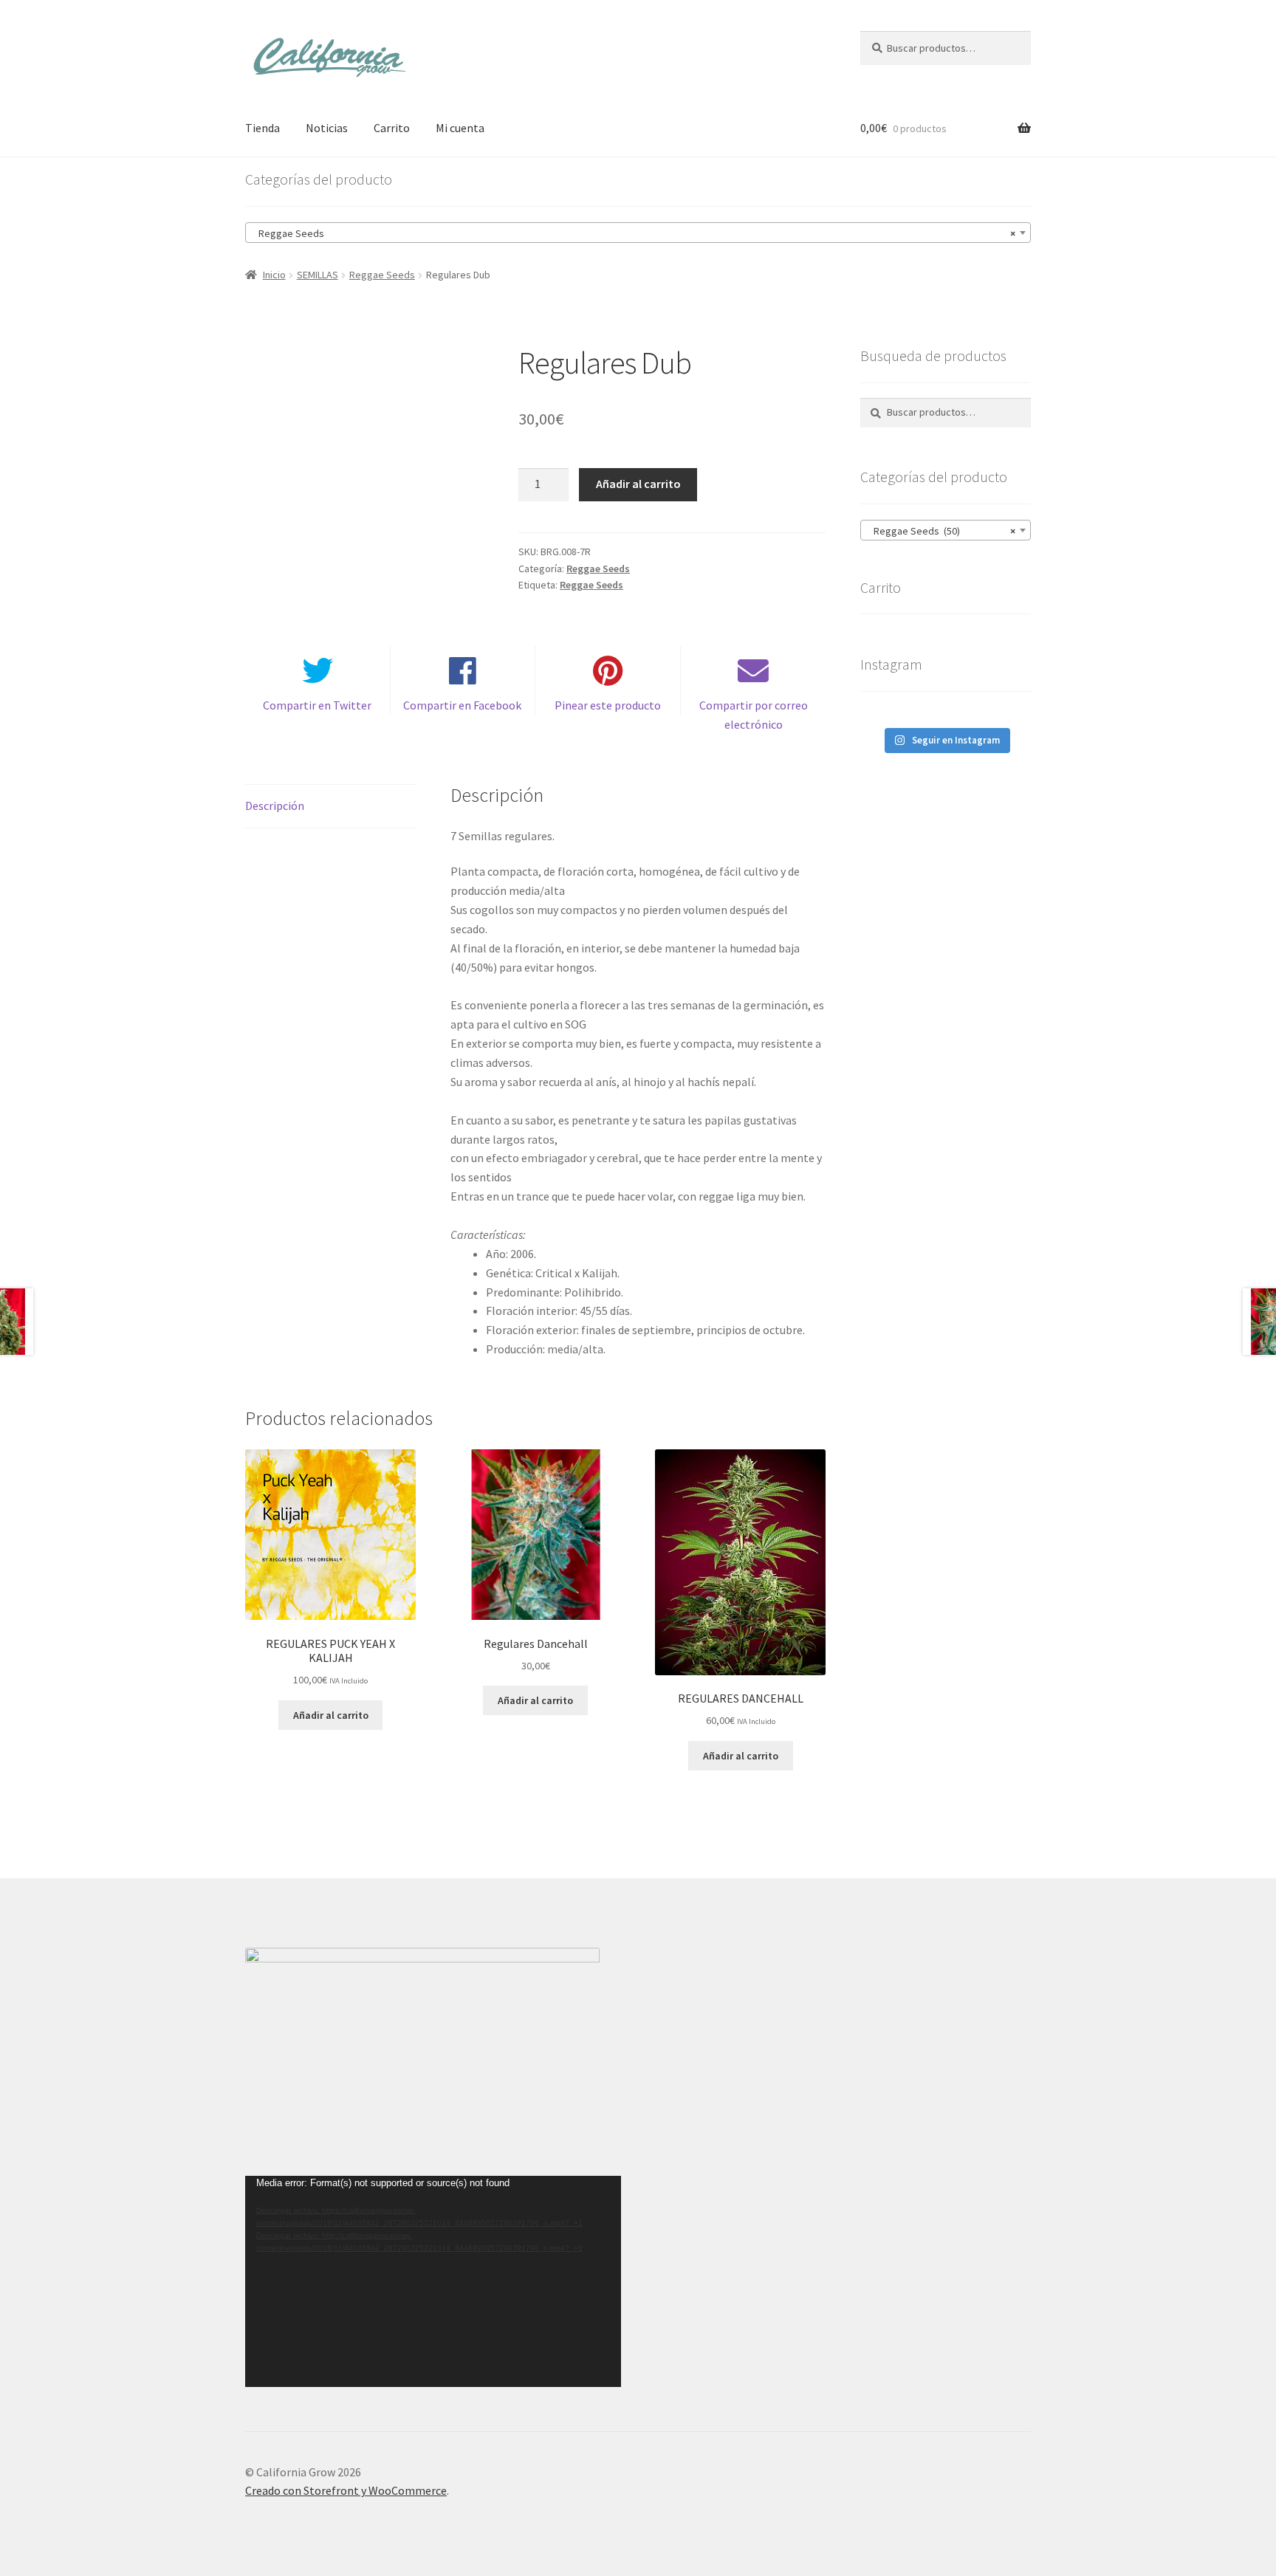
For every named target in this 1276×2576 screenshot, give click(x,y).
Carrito (392, 128)
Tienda (263, 128)
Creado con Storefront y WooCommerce (346, 2490)
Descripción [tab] (275, 806)
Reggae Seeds (382, 275)
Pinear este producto (608, 705)
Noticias (327, 128)
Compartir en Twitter (317, 705)
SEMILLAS (318, 275)
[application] (433, 2281)
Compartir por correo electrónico (754, 715)
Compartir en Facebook (462, 705)
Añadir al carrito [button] (331, 1715)
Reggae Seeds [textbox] (634, 233)
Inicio (274, 275)
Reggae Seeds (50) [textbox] (941, 531)
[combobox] (638, 233)
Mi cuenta (460, 128)
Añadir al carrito (638, 484)
